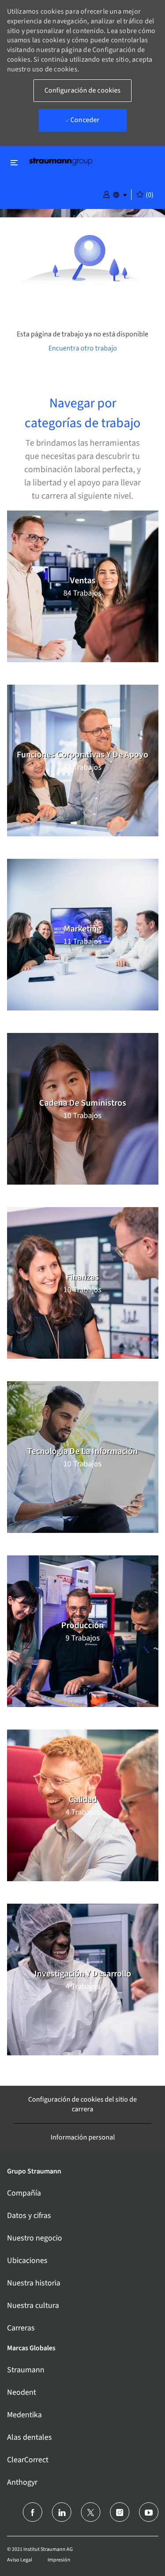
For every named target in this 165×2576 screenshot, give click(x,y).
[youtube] (149, 2512)
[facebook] (33, 2512)
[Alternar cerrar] (14, 162)
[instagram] (120, 2512)
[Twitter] (91, 2512)
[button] (106, 194)
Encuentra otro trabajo (83, 348)
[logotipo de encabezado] (61, 161)
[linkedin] (62, 2512)
